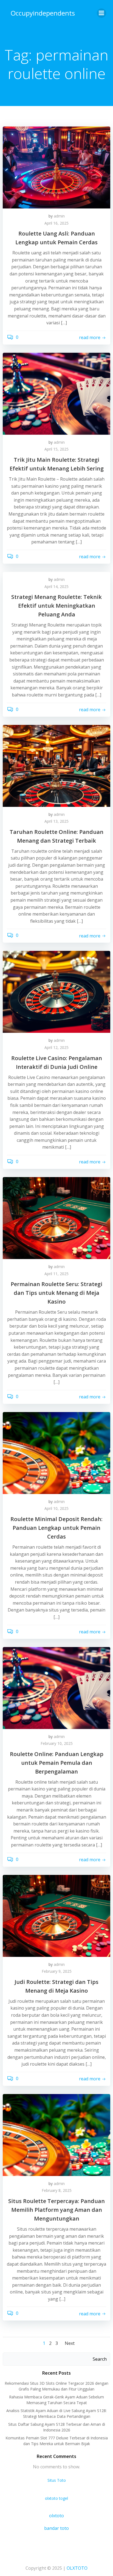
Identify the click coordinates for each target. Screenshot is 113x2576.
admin (59, 216)
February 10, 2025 (57, 1743)
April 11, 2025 (56, 1274)
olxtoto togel (56, 2498)
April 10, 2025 (56, 1508)
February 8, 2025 (57, 2190)
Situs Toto (57, 2480)
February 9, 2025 (57, 1971)
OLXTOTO (77, 2568)
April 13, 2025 (56, 821)
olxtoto (56, 2516)
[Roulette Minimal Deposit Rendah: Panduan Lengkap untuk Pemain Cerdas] (56, 1452)
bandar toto (56, 2528)
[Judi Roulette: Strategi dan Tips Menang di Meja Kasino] (56, 1915)
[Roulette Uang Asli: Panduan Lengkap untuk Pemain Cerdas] (56, 167)
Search (100, 2359)
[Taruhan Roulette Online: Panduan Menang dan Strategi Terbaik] (56, 765)
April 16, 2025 (56, 223)
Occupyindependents (43, 13)
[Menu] (101, 13)
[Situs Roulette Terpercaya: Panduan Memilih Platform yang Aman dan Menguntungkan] (56, 2134)
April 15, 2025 (56, 449)
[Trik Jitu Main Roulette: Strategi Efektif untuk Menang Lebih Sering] (56, 393)
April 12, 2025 (56, 1047)
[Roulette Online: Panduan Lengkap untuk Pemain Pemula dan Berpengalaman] (56, 1687)
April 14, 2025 (56, 586)
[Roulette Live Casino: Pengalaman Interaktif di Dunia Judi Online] (56, 992)
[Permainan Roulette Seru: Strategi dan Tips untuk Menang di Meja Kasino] (56, 1218)
